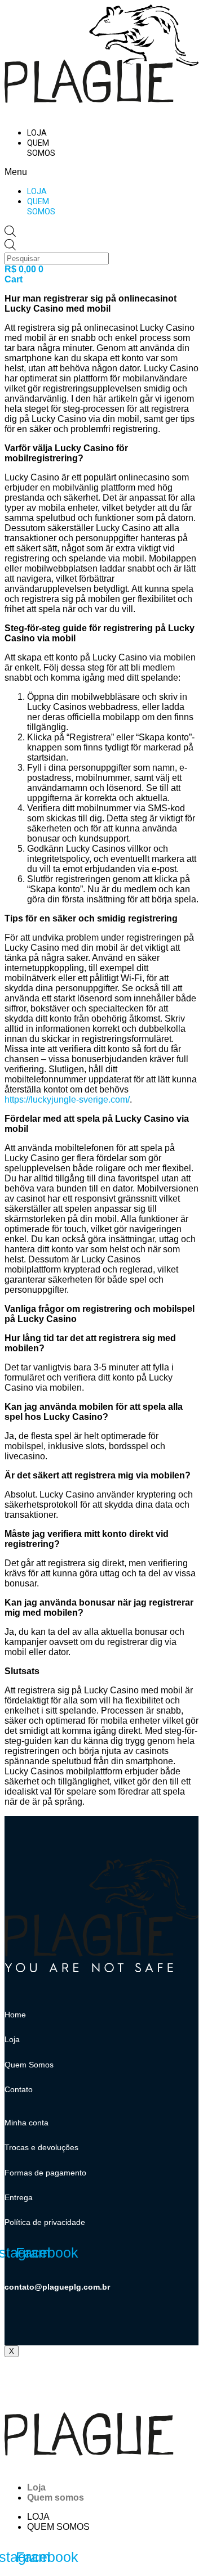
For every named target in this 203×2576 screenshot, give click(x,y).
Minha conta (27, 2123)
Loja (37, 133)
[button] (29, 172)
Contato (19, 2089)
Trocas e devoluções (41, 2147)
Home (15, 2015)
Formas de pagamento (45, 2173)
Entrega (19, 2197)
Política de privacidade (45, 2222)
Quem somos (41, 148)
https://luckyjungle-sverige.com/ (67, 1100)
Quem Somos (29, 2065)
